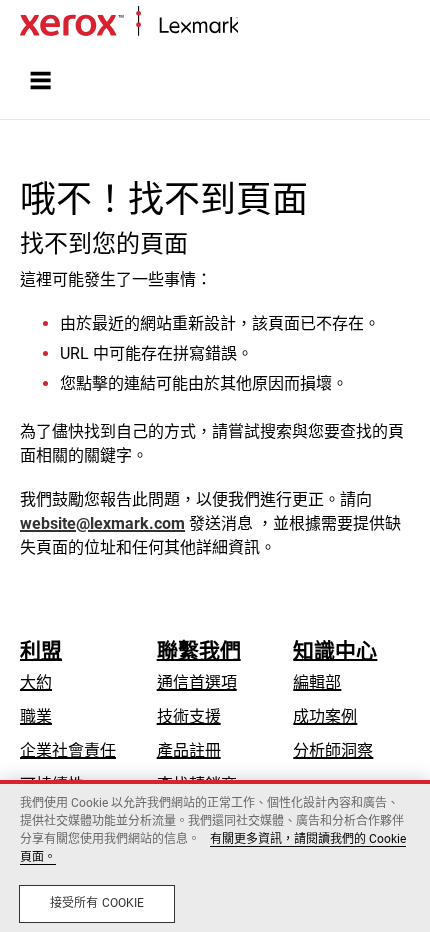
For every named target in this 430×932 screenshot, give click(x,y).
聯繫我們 (199, 651)
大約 (36, 682)
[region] (215, 856)
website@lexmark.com (102, 523)
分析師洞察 (333, 750)
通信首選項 (197, 682)
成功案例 (325, 716)
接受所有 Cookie (97, 903)
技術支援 (189, 716)
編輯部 (317, 682)
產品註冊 (189, 750)
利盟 (41, 651)
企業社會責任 (68, 750)
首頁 (252, 26)
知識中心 (335, 651)
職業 (36, 716)
